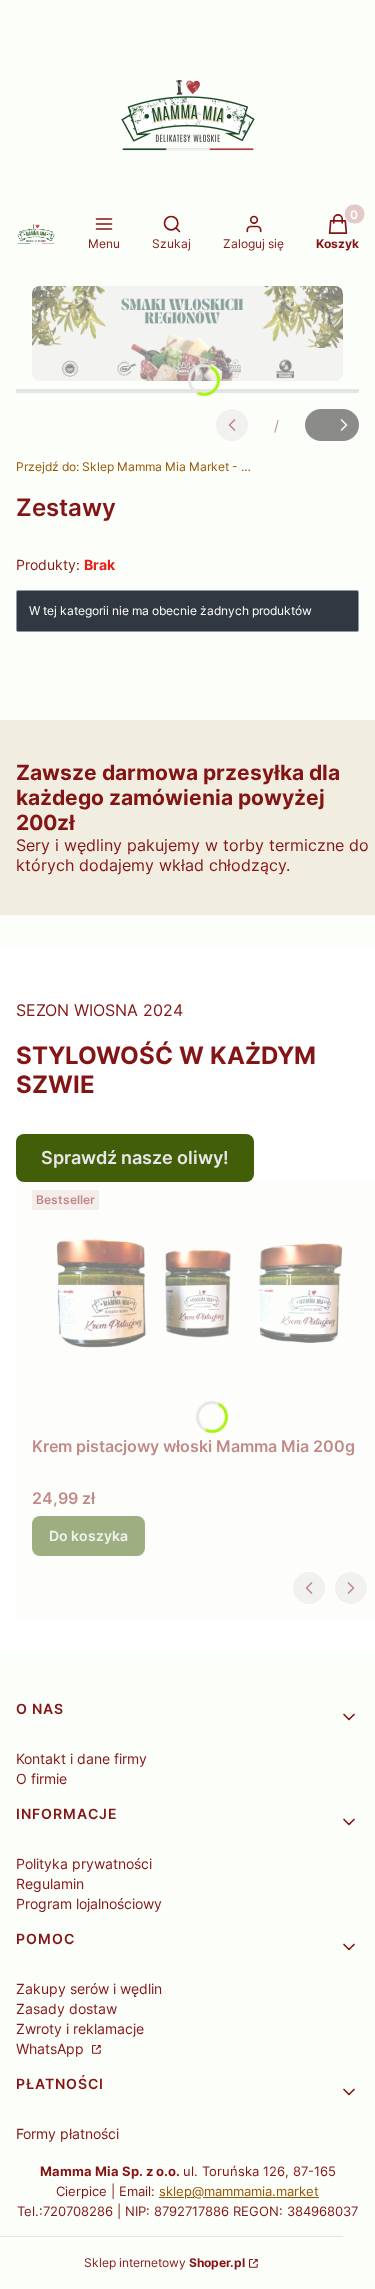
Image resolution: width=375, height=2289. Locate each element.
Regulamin (50, 1883)
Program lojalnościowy (89, 1903)
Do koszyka (88, 1535)
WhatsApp (52, 2048)
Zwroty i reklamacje (80, 2028)
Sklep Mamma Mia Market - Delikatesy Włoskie (136, 466)
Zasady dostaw (66, 2008)
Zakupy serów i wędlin (89, 1988)
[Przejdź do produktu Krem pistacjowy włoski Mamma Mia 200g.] (195, 1304)
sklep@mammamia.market (239, 2191)
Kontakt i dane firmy (81, 1758)
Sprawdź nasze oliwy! (135, 1157)
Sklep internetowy (164, 2262)
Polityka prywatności (84, 1863)
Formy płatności (67, 2133)
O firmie (41, 1778)
